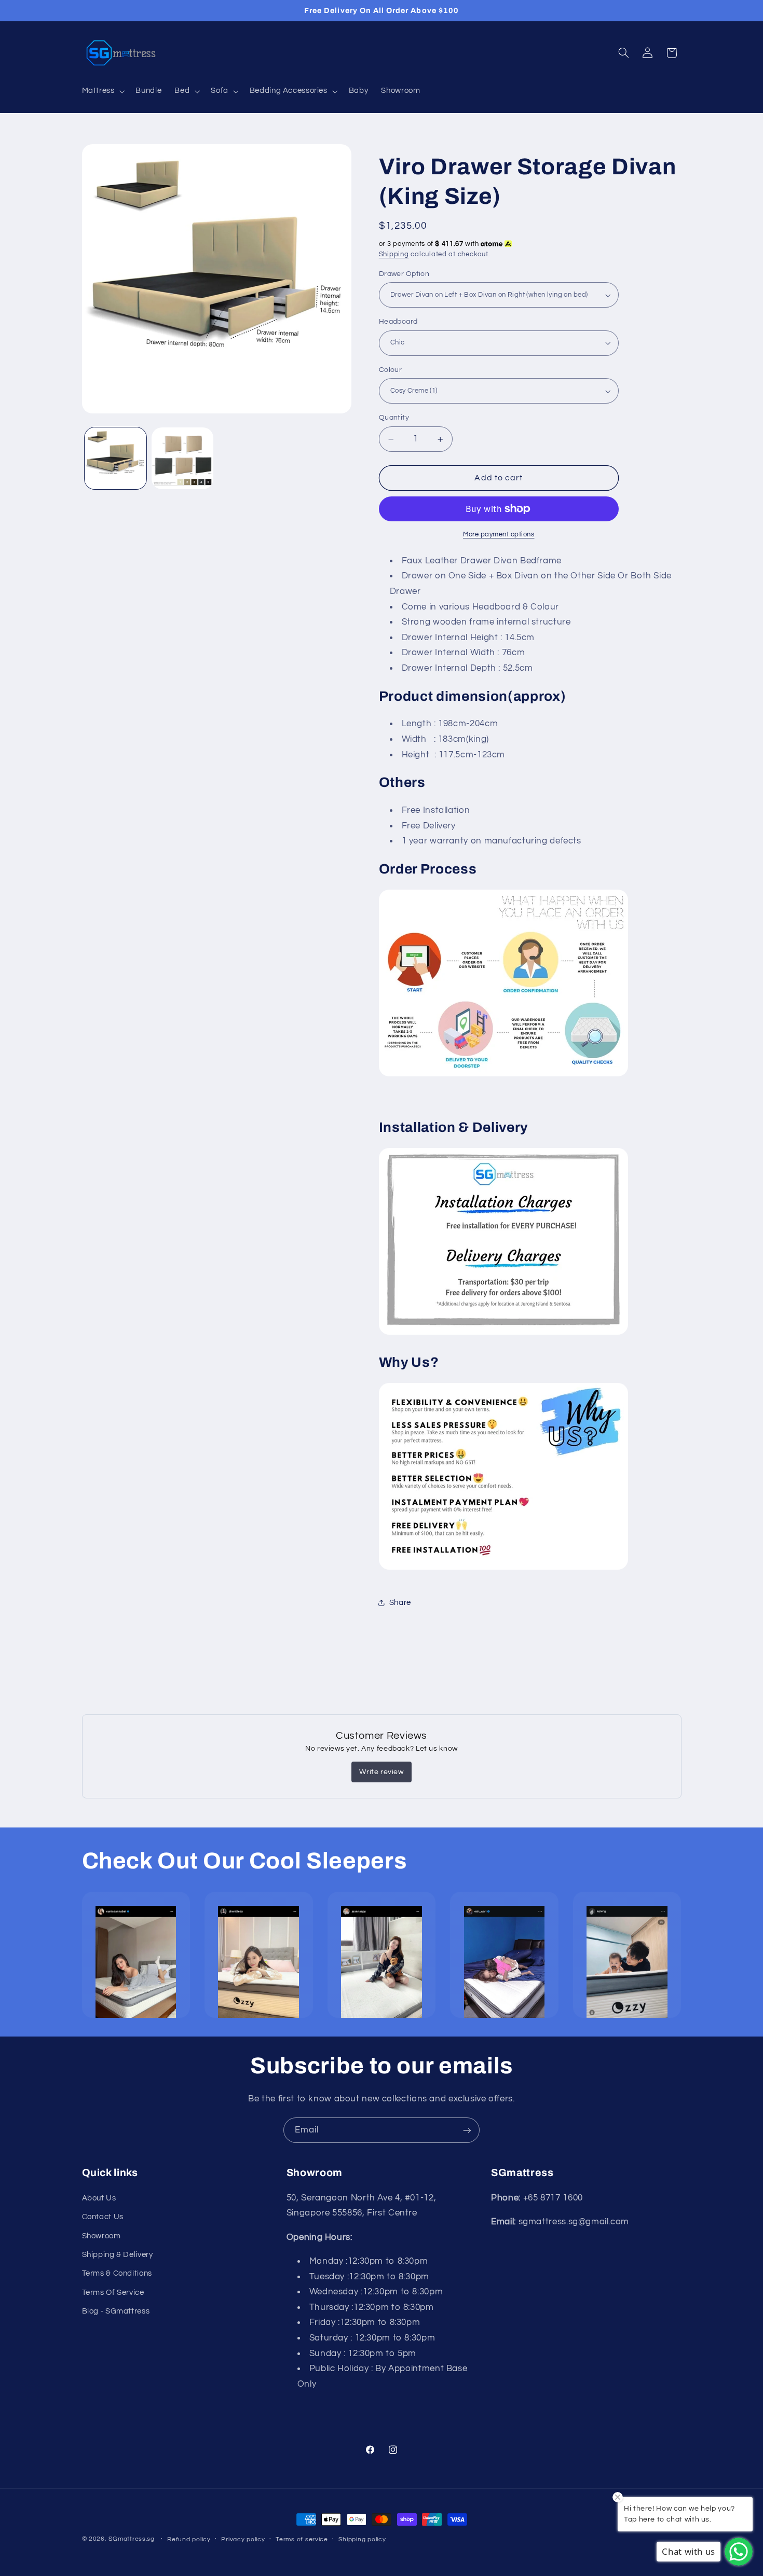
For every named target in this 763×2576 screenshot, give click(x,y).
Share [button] (400, 1603)
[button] (102, 91)
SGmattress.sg (132, 2539)
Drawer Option (404, 274)
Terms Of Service (113, 2292)
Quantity (394, 418)
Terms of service (302, 2539)
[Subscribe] (467, 2130)
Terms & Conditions (117, 2273)
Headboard (398, 322)
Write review (381, 1772)
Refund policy (189, 2539)
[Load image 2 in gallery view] (182, 458)
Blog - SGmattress (116, 2311)
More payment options (499, 535)
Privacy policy (243, 2539)
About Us (99, 2198)
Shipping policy (362, 2539)
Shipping (394, 254)
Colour (391, 370)
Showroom (101, 2235)
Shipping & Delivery (118, 2254)
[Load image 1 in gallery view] (115, 458)
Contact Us (103, 2216)
